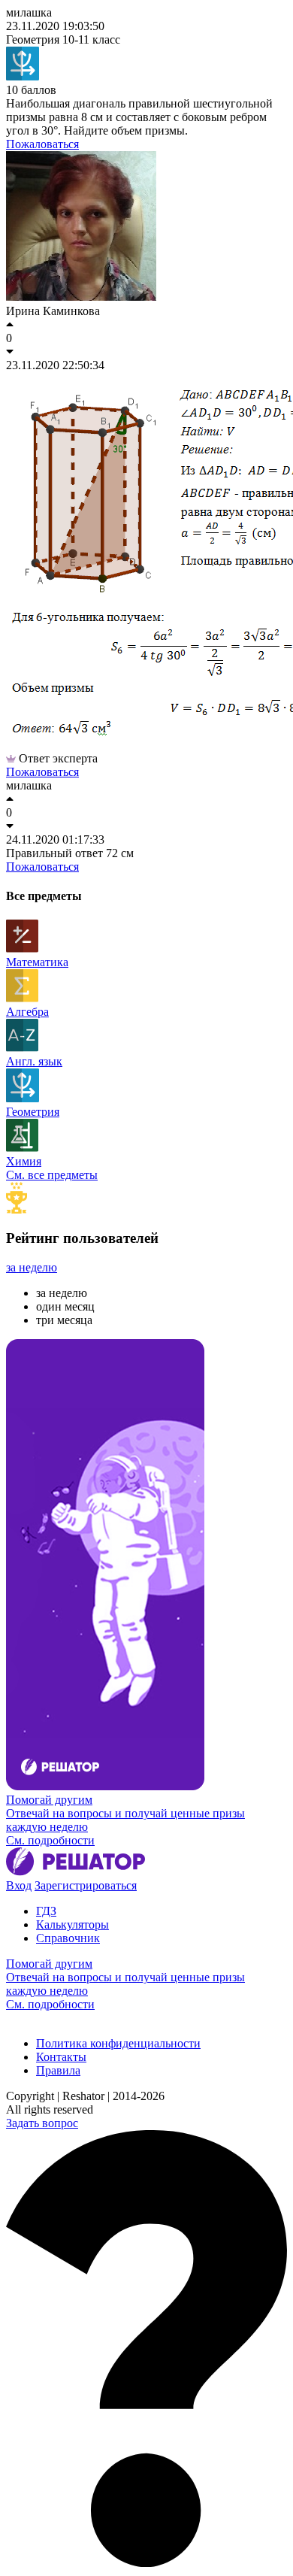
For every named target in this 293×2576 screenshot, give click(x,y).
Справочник (68, 1938)
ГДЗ (46, 1911)
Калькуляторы (72, 1924)
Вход (19, 1885)
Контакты (61, 2057)
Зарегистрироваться (86, 1885)
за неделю (32, 1267)
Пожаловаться (42, 144)
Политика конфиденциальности (118, 2043)
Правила (58, 2070)
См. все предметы (52, 1175)
